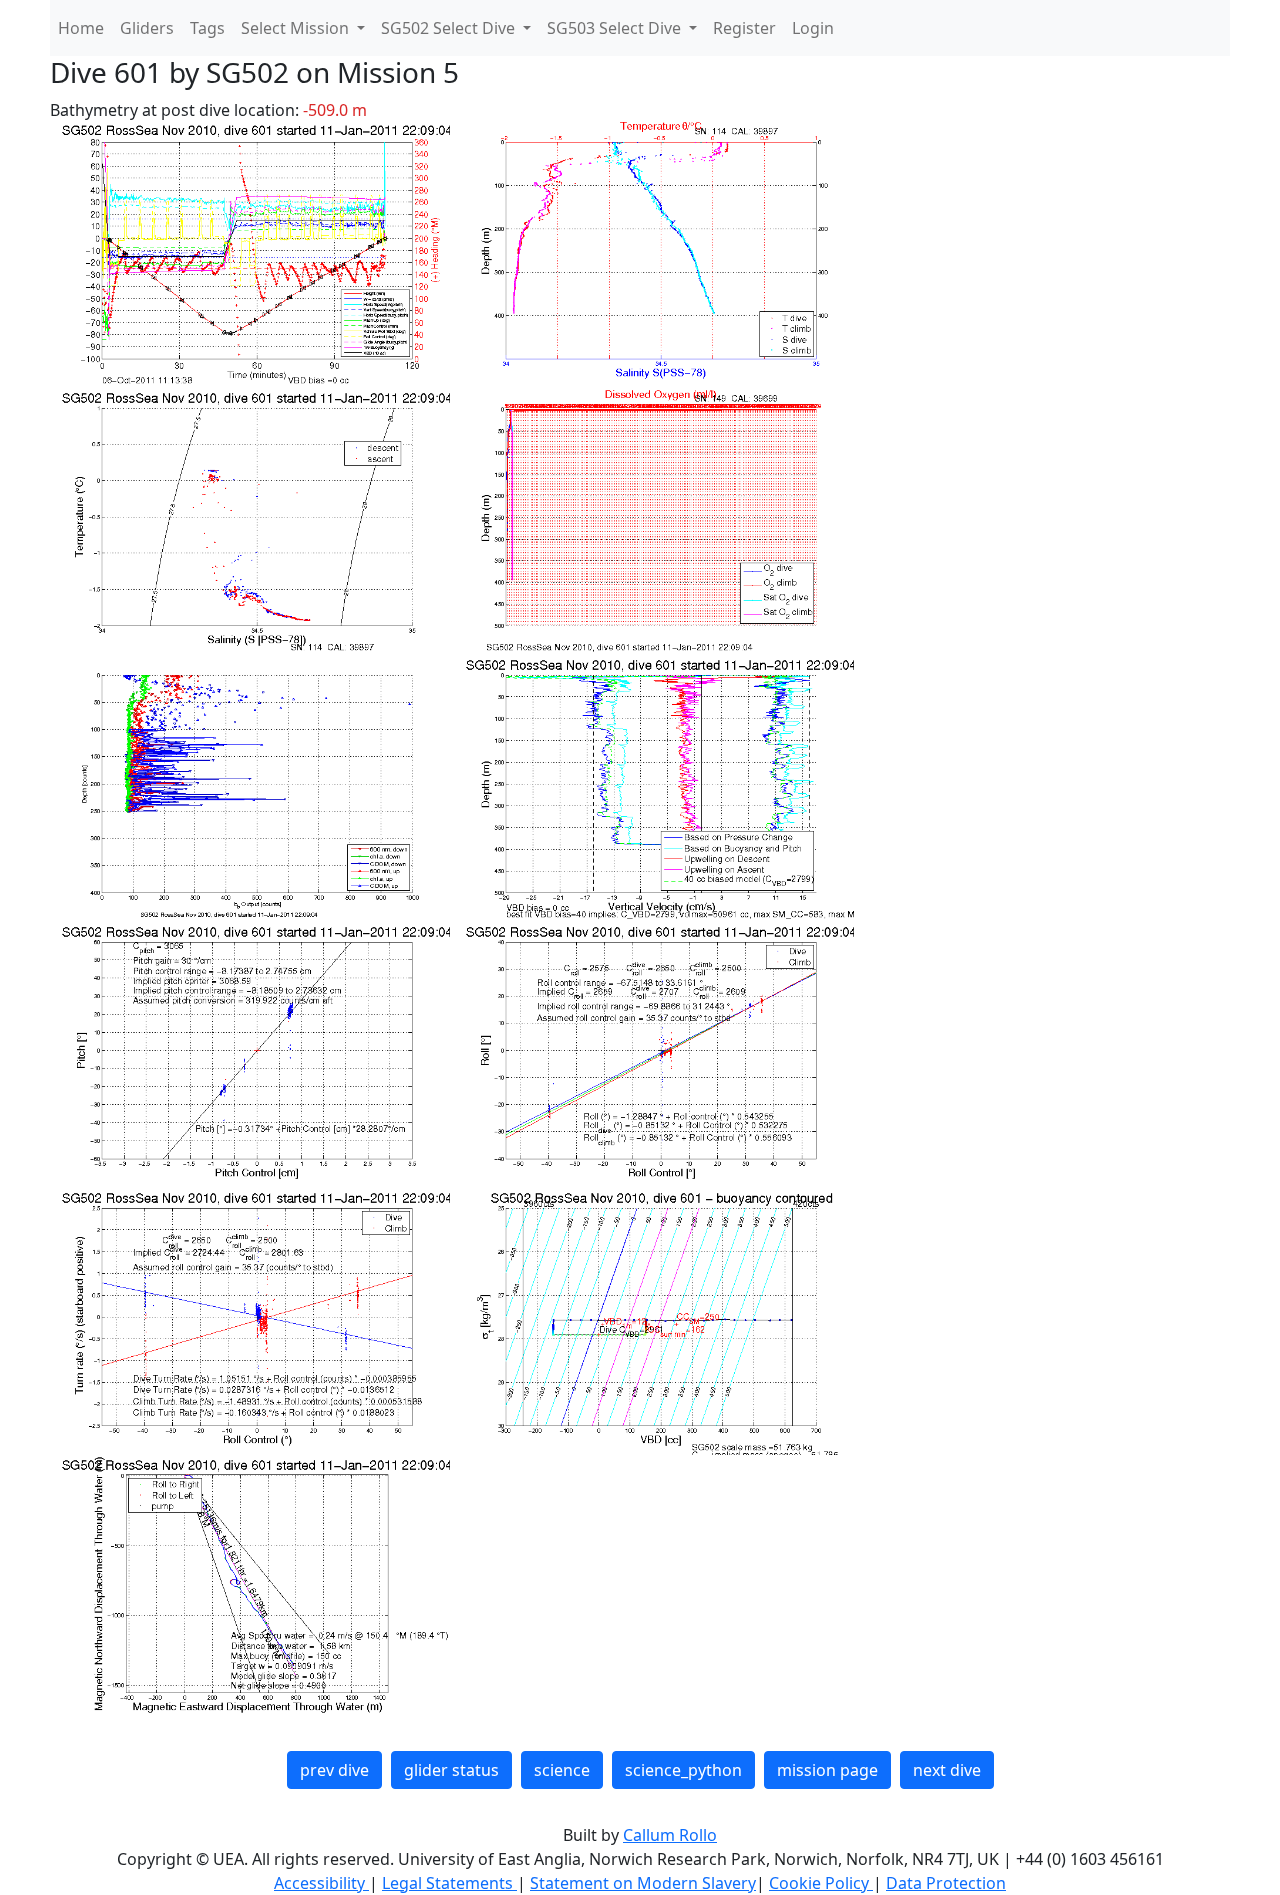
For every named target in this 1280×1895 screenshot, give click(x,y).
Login (813, 28)
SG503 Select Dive (616, 28)
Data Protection (946, 1883)
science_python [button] (683, 1770)
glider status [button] (451, 1770)
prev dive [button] (334, 1770)
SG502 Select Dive (450, 28)
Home (81, 28)
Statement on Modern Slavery (643, 1883)
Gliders (147, 28)
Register (744, 28)
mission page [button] (827, 1770)
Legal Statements (449, 1883)
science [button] (562, 1770)
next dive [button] (947, 1770)
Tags (207, 28)
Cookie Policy (821, 1883)
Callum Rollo (670, 1835)
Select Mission (297, 28)
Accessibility (321, 1883)
